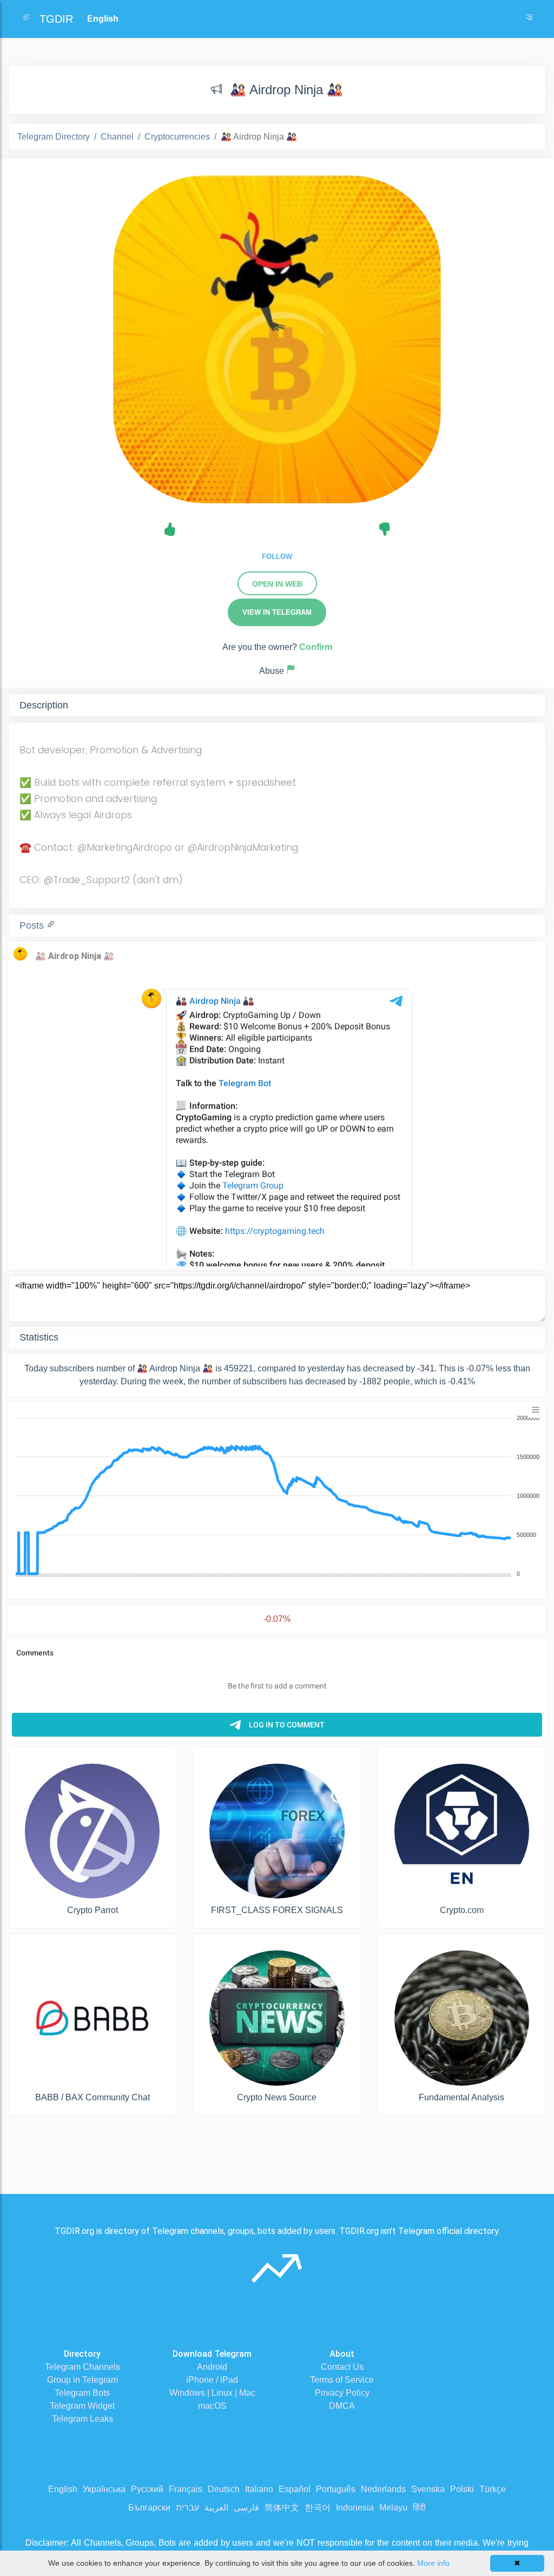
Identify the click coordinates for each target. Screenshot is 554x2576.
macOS (212, 2406)
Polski (462, 2489)
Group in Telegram (83, 2380)
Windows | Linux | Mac (212, 2393)
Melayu (393, 2508)
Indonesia (355, 2508)
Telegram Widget (82, 2406)
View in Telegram (277, 612)
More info (433, 2563)
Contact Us (342, 2367)
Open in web (277, 584)
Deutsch (224, 2489)
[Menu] (536, 1410)
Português (336, 2489)
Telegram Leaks (83, 2419)
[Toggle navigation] (529, 19)
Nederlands (383, 2489)
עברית (187, 2508)
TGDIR (56, 19)
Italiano (259, 2489)
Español (295, 2489)
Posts (33, 925)
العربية (216, 2508)
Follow (277, 557)
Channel (117, 137)
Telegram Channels (83, 2367)
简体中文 (282, 2508)
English (63, 2489)
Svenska (428, 2489)
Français (186, 2489)
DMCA (342, 2406)
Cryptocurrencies (177, 137)
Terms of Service (342, 2380)
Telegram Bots (82, 2393)
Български (149, 2508)
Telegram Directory (54, 137)
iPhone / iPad (212, 2380)
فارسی (246, 2508)
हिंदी (419, 2508)
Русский (147, 2489)
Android (212, 2367)
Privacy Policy (342, 2393)
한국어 (318, 2508)
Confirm (316, 647)
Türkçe (493, 2489)
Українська (104, 2489)
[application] (277, 1496)
